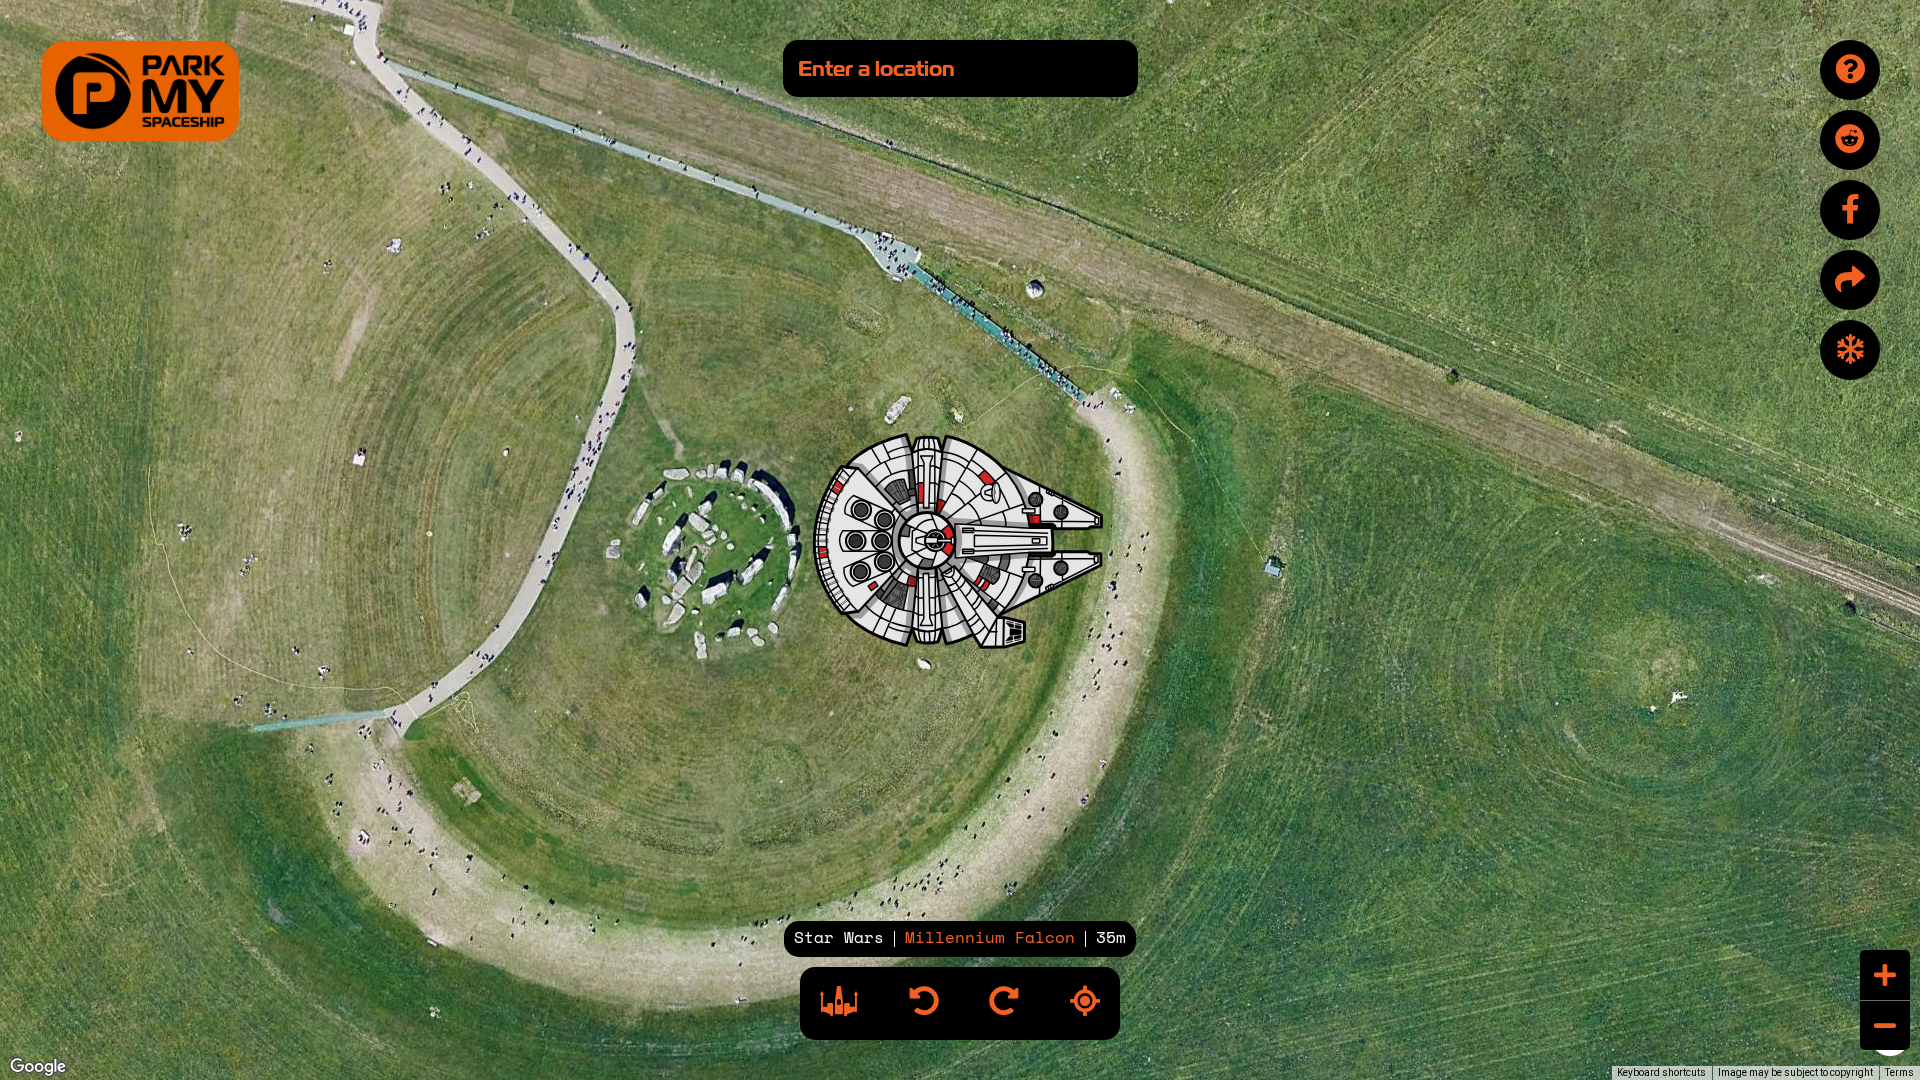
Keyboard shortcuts (1661, 1072)
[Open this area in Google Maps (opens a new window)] (38, 1067)
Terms (1899, 1072)
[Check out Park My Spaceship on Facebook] (1850, 210)
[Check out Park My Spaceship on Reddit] (1850, 140)
